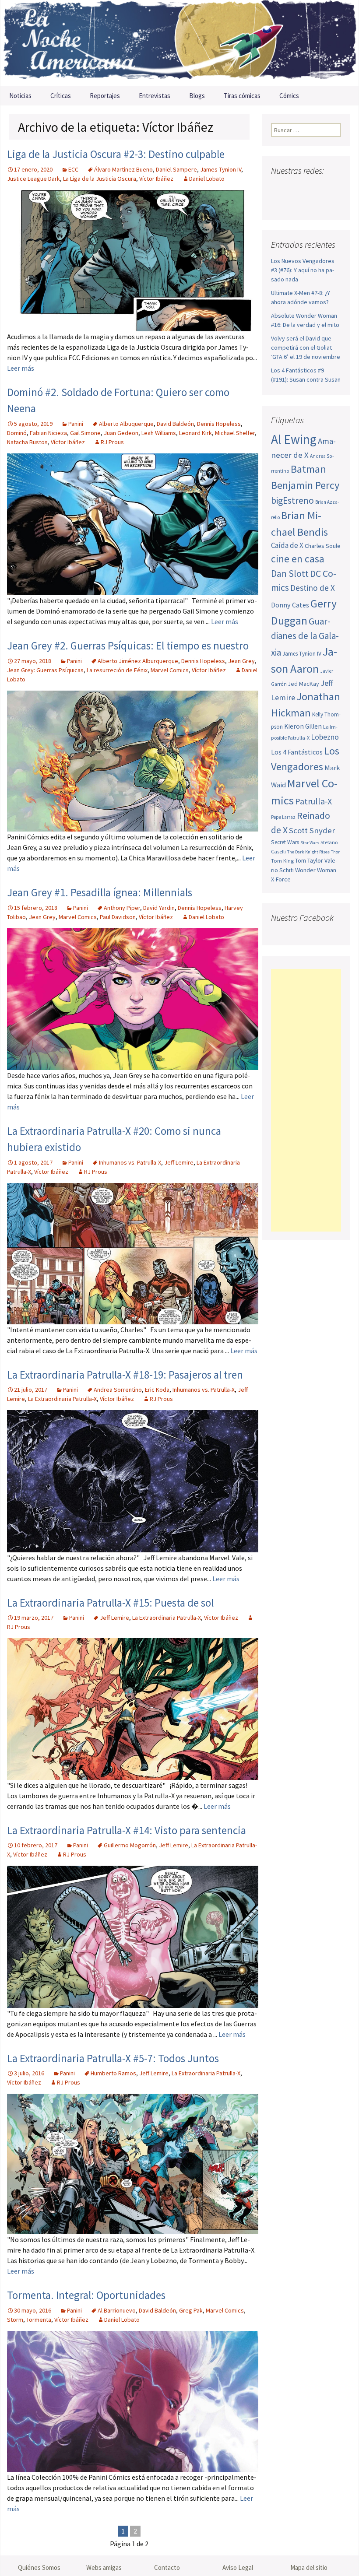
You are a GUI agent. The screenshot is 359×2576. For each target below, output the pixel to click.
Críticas (61, 96)
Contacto (167, 2567)
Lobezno (325, 737)
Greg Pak (191, 2310)
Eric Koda (157, 1390)
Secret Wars (285, 842)
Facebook (279, 188)
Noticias (20, 96)
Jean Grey (241, 661)
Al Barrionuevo (117, 2310)
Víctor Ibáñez (156, 179)
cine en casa (298, 559)
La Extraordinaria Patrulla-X (62, 1399)
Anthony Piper (122, 908)
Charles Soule (323, 546)
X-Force (281, 879)
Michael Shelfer (235, 433)
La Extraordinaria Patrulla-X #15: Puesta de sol (110, 1603)
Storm (15, 2320)
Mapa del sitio (309, 2567)
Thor (335, 852)
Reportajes (105, 96)
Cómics (289, 96)
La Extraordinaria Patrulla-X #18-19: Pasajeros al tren (125, 1375)
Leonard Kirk (195, 433)
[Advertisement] (306, 1100)
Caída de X (287, 545)
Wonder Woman (316, 870)
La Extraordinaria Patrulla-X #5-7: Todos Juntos (113, 2058)
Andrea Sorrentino (118, 1390)
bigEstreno (292, 500)
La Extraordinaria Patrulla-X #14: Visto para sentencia (127, 1830)
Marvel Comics (170, 670)
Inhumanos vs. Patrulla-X (130, 1162)
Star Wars (310, 843)
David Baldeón (175, 424)
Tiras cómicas (242, 96)
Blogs (197, 96)
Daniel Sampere (176, 169)
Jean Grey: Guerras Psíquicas (45, 670)
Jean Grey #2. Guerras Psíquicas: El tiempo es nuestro (128, 646)
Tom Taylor (309, 860)
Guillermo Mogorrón (130, 1845)
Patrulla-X (313, 801)
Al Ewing (294, 439)
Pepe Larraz (283, 817)
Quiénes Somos (39, 2567)
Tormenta (39, 2320)
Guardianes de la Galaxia (305, 637)
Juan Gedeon (121, 433)
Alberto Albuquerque (126, 424)
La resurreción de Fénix (117, 670)
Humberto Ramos (113, 2073)
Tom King (282, 861)
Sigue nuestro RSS (297, 203)
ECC (73, 169)
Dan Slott (290, 574)
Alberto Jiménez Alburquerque (138, 661)
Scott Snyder (312, 830)
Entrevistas (155, 96)
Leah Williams (159, 433)
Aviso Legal (238, 2567)
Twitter (295, 188)
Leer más (21, 368)
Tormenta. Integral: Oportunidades (86, 2295)
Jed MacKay (304, 684)
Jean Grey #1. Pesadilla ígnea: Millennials (100, 892)
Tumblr (280, 203)
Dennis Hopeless (219, 424)
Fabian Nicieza (48, 433)
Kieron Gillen (303, 726)
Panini (76, 424)
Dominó (17, 433)
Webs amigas (104, 2567)
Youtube (312, 188)
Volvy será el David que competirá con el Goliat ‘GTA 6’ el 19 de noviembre (306, 347)
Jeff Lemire (179, 1162)
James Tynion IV (221, 169)
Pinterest (329, 188)
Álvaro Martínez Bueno (123, 169)
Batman (308, 469)
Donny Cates (290, 605)
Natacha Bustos (27, 442)
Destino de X (313, 588)
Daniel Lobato (207, 179)
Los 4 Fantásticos (297, 752)
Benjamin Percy (305, 485)
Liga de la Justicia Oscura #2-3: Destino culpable (116, 154)
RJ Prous (112, 442)
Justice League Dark (33, 179)
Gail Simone (85, 433)
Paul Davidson (118, 917)
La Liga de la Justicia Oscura (100, 179)
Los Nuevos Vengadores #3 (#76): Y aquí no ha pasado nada (303, 270)
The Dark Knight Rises (308, 852)
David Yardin (159, 908)
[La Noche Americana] (179, 43)
